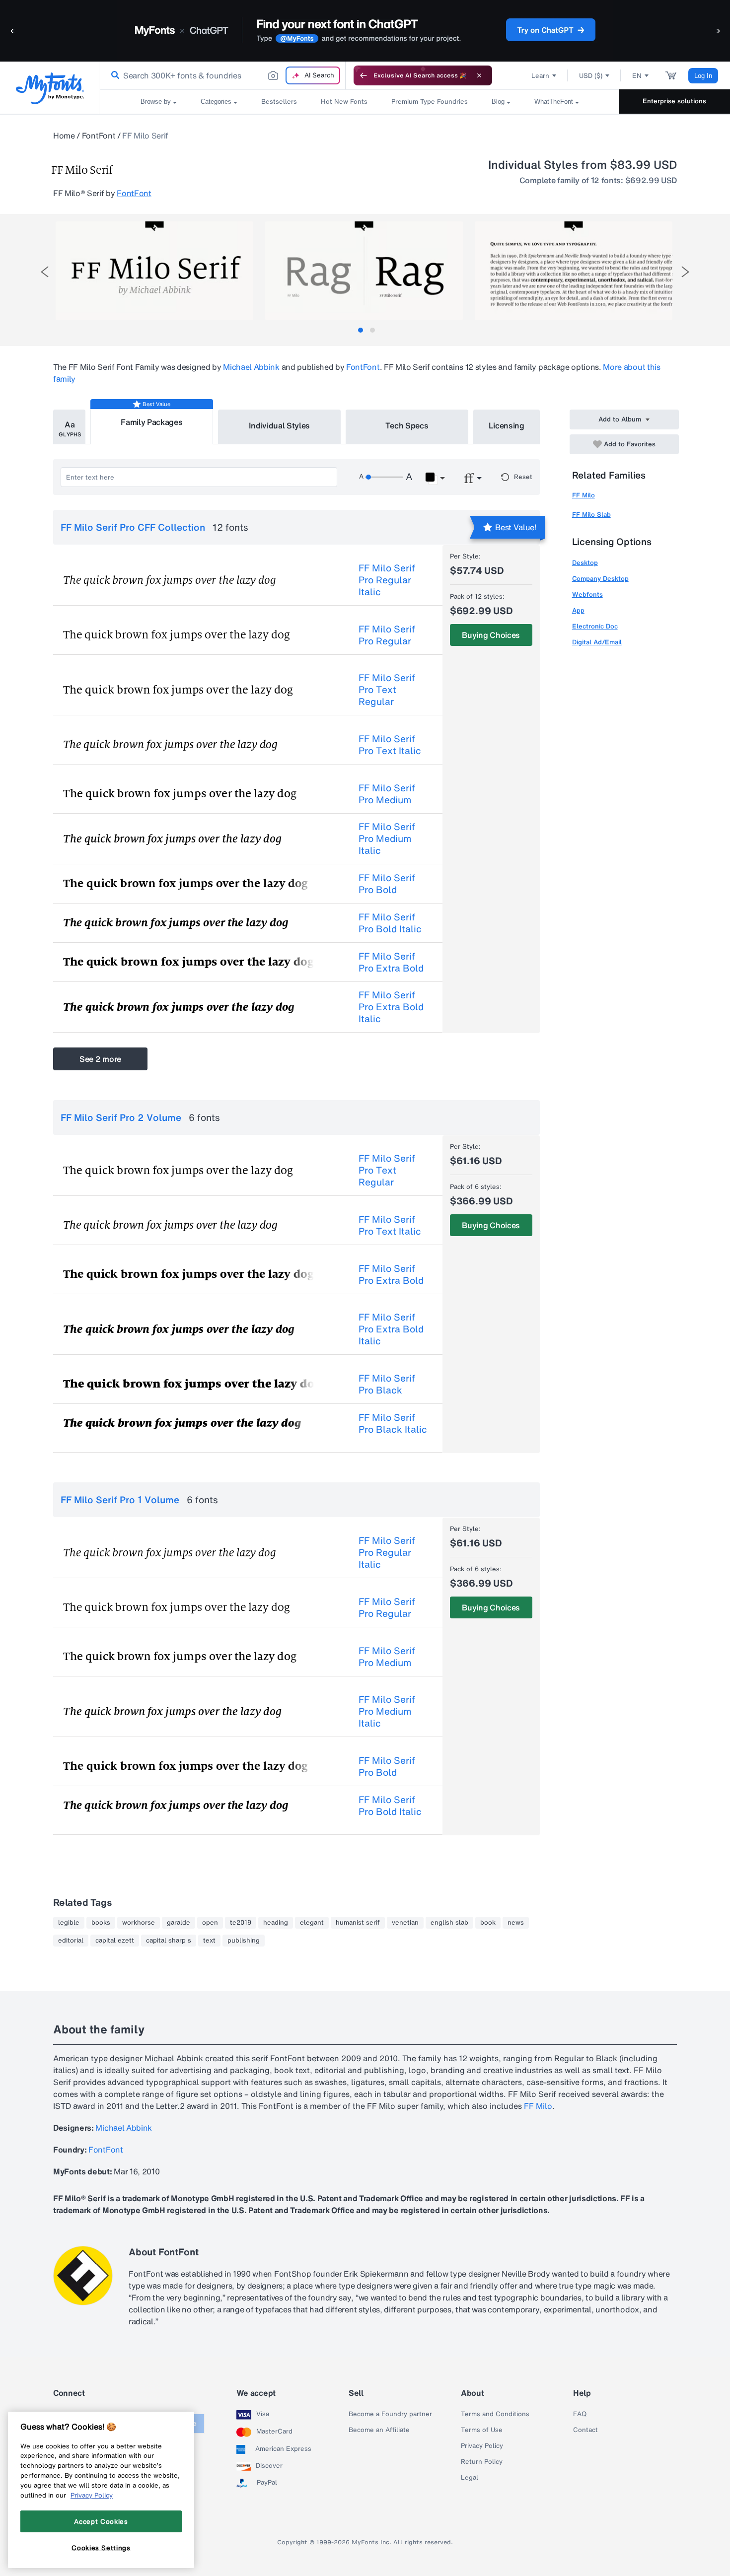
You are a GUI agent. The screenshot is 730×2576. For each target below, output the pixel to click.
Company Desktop (600, 579)
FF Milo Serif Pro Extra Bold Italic (391, 1007)
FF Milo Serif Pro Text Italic (390, 745)
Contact (585, 2430)
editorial (71, 1941)
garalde (179, 1923)
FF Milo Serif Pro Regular (387, 635)
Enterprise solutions (674, 101)
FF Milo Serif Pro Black (387, 1384)
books (101, 1923)
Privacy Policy (482, 2446)
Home (64, 136)
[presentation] (45, 272)
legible (69, 1923)
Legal (470, 2478)
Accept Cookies (101, 2521)
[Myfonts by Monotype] (50, 88)
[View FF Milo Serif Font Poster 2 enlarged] (364, 271)
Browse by (156, 102)
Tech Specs (407, 425)
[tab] (361, 330)
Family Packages (151, 422)
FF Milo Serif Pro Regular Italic (387, 580)
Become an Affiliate (379, 2430)
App (578, 610)
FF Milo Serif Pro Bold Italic (390, 923)
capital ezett (115, 1941)
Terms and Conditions (495, 2414)
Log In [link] (703, 76)
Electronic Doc (595, 626)
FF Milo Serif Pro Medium (387, 794)
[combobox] (222, 75)
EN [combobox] (637, 76)
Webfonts (587, 594)
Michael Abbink (251, 367)
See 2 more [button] (100, 1059)
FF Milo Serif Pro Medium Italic (387, 838)
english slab (449, 1923)
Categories (216, 102)
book (488, 1923)
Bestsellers (279, 102)
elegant (312, 1923)
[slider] (384, 477)
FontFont (99, 136)
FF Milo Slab (591, 515)
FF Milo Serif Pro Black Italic (393, 1423)
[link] (113, 75)
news (516, 1923)
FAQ (580, 2414)
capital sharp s (169, 1941)
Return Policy (482, 2462)
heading (276, 1923)
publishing (244, 1941)
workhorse (139, 1923)
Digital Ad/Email (597, 642)
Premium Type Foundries (430, 102)
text (209, 1941)
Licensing (507, 425)
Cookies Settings (101, 2548)
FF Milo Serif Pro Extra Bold (391, 962)
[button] (12, 31)
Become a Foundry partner (390, 2414)
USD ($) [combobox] (591, 76)
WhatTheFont (554, 102)
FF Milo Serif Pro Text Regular (387, 690)
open (210, 1923)
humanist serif (358, 1923)
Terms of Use (482, 2430)
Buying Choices (491, 635)
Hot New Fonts (344, 102)
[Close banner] (479, 75)
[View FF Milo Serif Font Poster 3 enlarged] (574, 271)
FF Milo (584, 495)
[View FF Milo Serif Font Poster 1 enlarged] (154, 271)
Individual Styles (280, 425)
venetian (405, 1923)
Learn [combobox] (540, 76)
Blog (498, 102)
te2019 (241, 1923)
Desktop (585, 563)
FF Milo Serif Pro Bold (387, 884)
